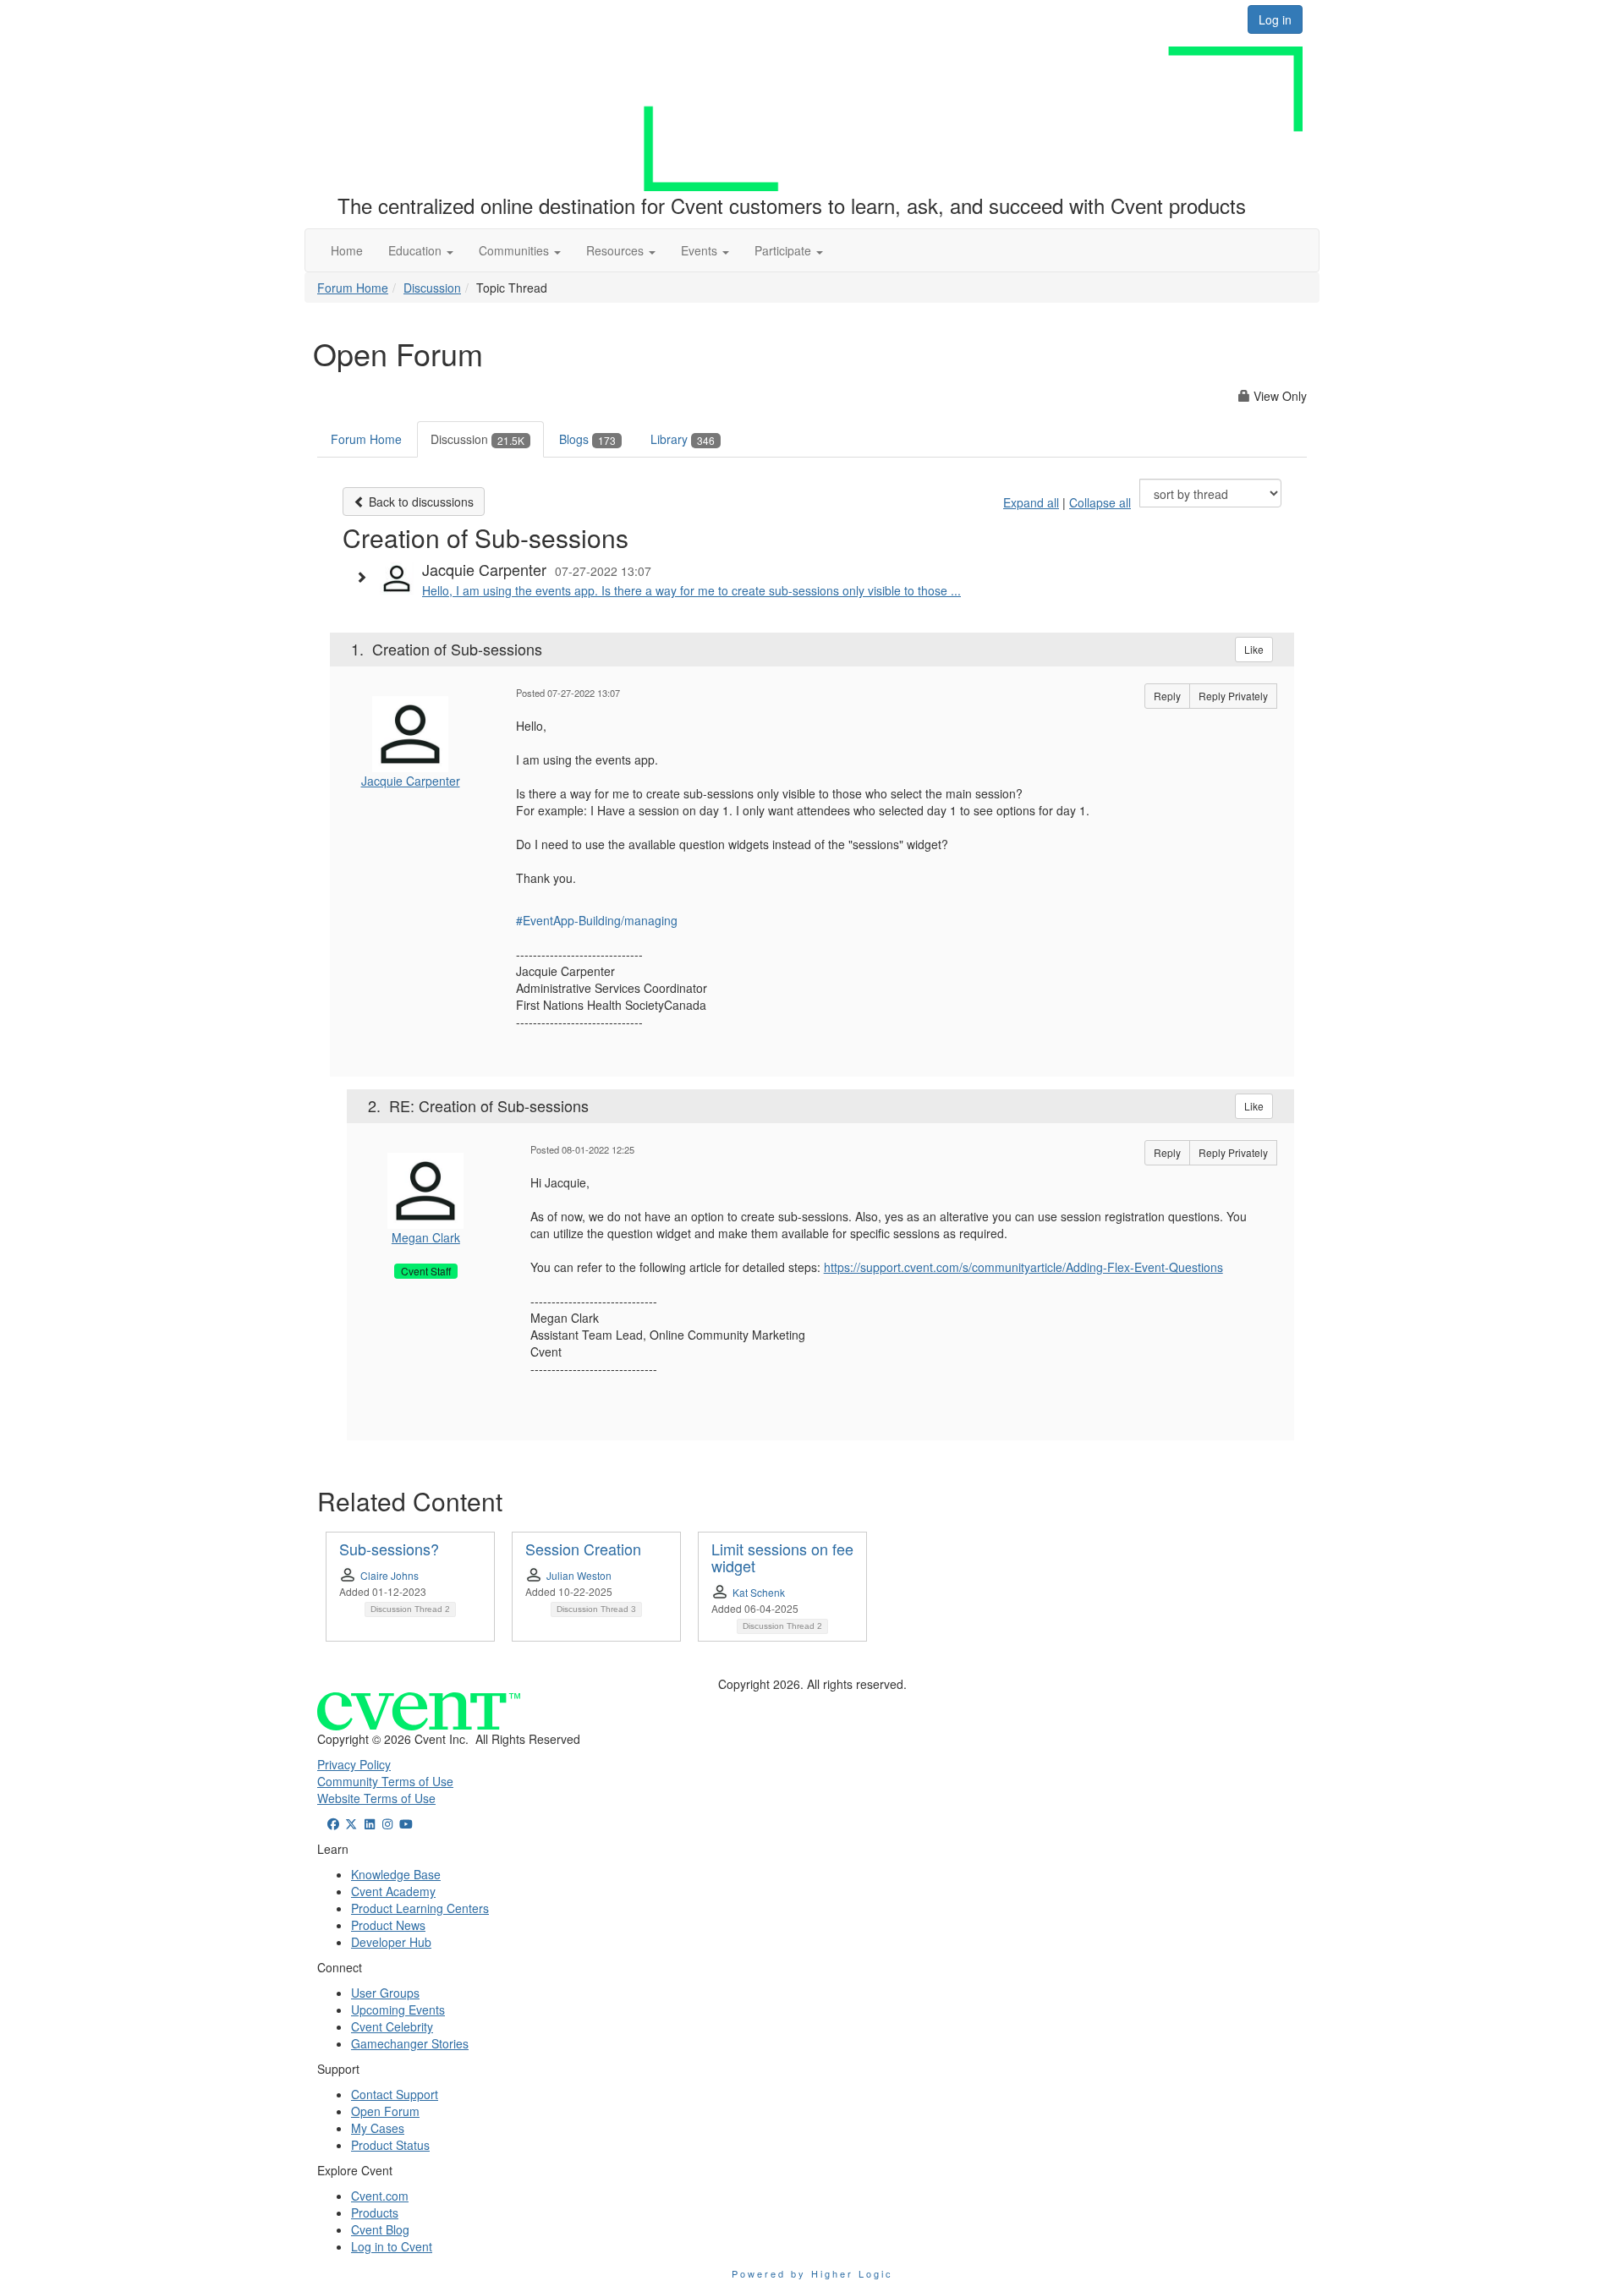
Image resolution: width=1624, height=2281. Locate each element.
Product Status (390, 2145)
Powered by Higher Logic (812, 2273)
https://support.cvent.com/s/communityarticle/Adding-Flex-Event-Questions (1023, 1267)
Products (375, 2212)
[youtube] (406, 1823)
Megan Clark (426, 1237)
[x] (352, 1823)
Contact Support (395, 2094)
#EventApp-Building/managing (597, 920)
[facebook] (333, 1823)
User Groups (385, 1993)
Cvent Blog (380, 2229)
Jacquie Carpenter (411, 781)
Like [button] (1254, 649)
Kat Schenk (759, 1592)
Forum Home (353, 288)
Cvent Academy (393, 1891)
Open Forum (385, 2111)
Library (683, 439)
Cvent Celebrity (392, 2026)
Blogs (587, 439)
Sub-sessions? (389, 1549)
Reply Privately (1233, 696)
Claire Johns (390, 1575)
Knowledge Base (396, 1874)
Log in (1275, 19)
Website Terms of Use (376, 1798)
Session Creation (583, 1549)
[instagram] (388, 1823)
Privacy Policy (354, 1764)
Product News (388, 1925)
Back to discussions (420, 502)
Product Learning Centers (420, 1908)
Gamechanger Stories (410, 2043)
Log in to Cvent (392, 2246)
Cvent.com (380, 2196)
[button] (421, 250)
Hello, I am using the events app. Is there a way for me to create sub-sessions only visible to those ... (691, 590)
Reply (1167, 696)
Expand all (1031, 502)
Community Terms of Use (385, 1781)
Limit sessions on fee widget (782, 1557)
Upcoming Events (398, 2010)
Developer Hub (391, 1942)
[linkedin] (370, 1823)
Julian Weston (579, 1575)
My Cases (378, 2128)
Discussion (432, 288)
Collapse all (1100, 502)
